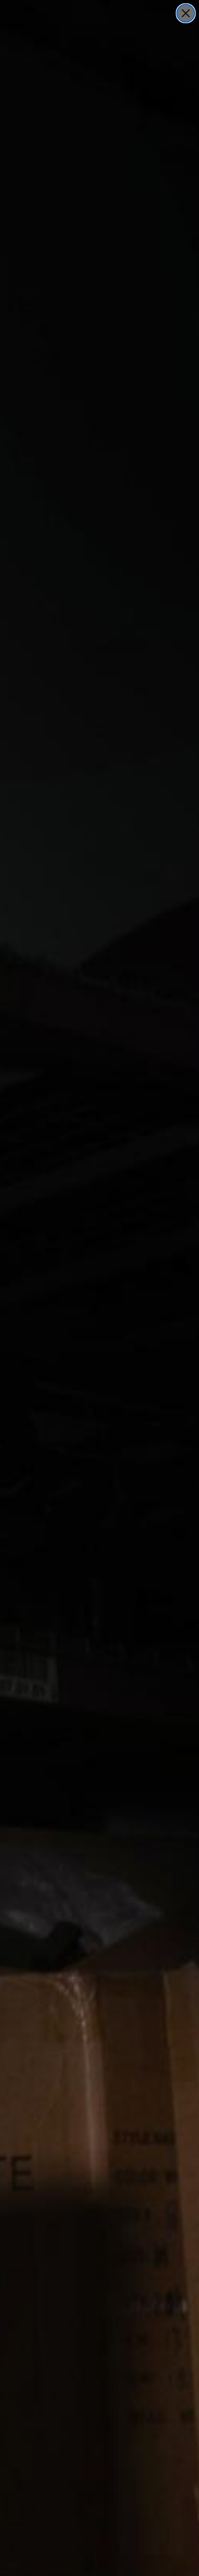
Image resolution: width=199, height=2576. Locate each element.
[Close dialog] (186, 13)
